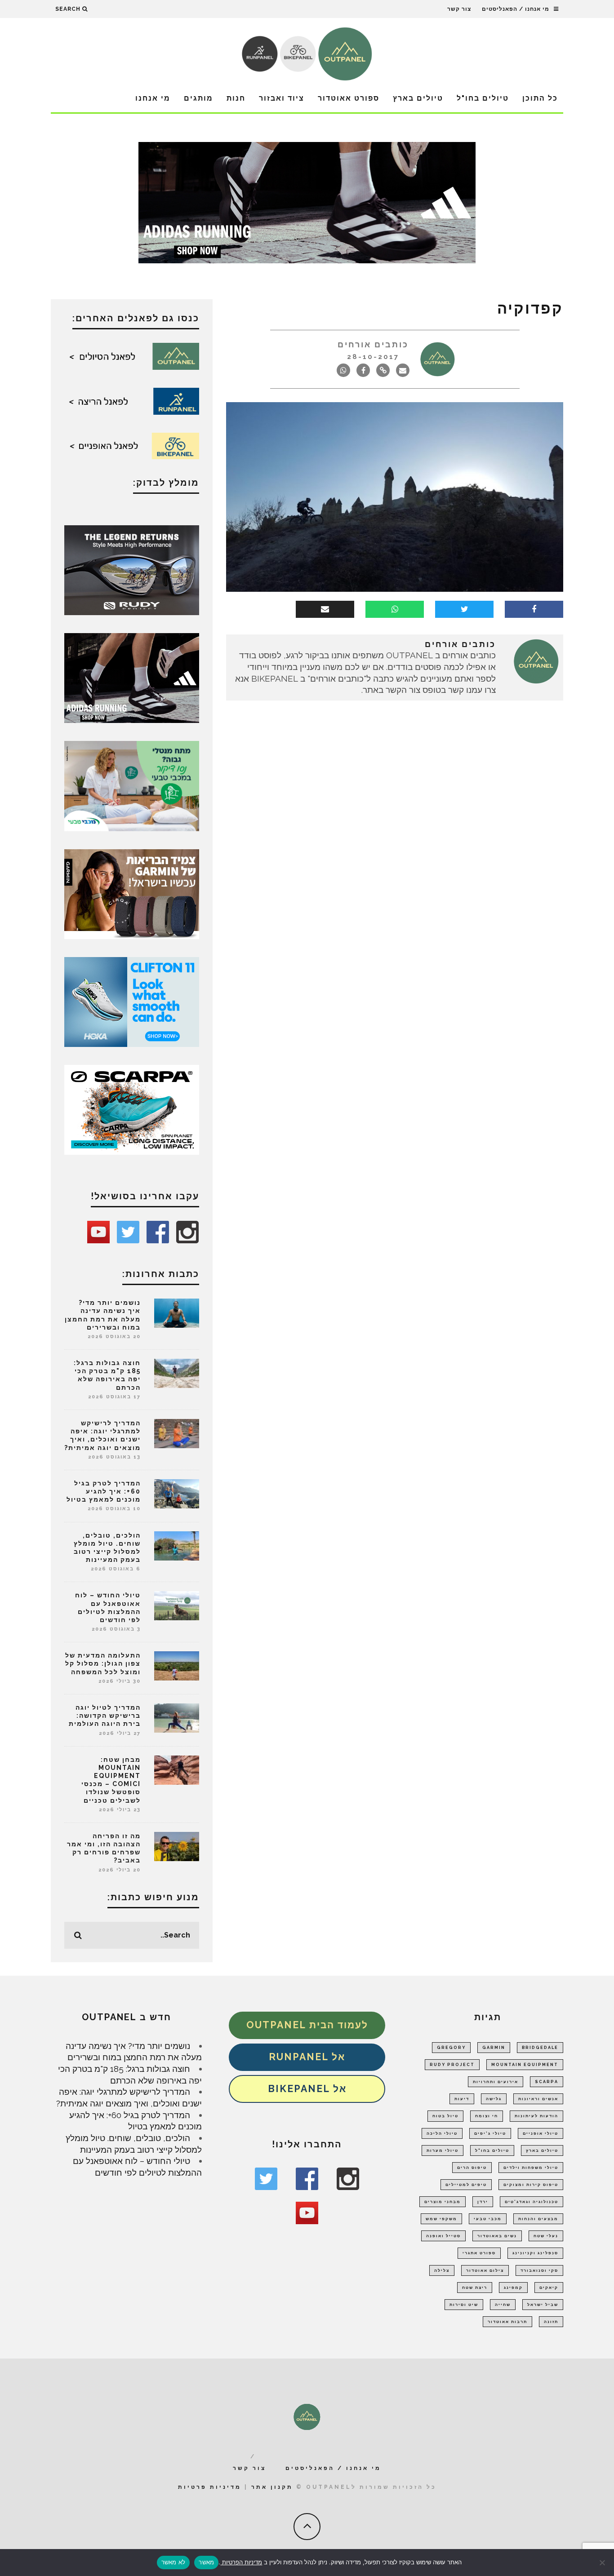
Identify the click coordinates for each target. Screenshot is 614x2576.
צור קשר (459, 9)
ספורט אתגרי (479, 2253)
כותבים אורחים (373, 344)
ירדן (483, 2202)
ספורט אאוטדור (349, 98)
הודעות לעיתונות (536, 2116)
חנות (236, 98)
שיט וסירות (464, 2305)
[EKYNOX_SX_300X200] (132, 569)
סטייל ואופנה (443, 2236)
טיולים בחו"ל (483, 98)
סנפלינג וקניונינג (535, 2253)
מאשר (206, 2562)
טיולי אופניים (541, 2133)
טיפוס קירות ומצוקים (531, 2185)
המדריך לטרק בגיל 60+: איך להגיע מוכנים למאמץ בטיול (104, 1491)
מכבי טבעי (488, 2219)
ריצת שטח (475, 2288)
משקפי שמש (441, 2219)
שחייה (503, 2305)
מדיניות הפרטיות (241, 2562)
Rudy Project (452, 2065)
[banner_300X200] (132, 1001)
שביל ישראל (543, 2305)
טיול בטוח (445, 2116)
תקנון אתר (272, 2487)
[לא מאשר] (603, 2563)
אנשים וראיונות (538, 2099)
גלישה (494, 2099)
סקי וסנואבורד (539, 2270)
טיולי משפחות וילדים (531, 2168)
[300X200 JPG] (132, 677)
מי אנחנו (153, 98)
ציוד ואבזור (282, 98)
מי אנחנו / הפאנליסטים (516, 9)
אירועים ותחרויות (496, 2082)
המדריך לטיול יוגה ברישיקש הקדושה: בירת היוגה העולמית (105, 1716)
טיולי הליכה (442, 2133)
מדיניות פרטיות (210, 2487)
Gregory (451, 2048)
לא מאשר (174, 2562)
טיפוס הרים (472, 2168)
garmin (494, 2048)
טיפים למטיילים (466, 2185)
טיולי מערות (443, 2150)
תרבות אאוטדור (507, 2322)
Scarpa (547, 2082)
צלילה (442, 2270)
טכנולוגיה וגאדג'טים (532, 2202)
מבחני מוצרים (443, 2202)
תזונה (551, 2322)
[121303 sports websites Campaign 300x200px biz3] (132, 785)
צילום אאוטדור (485, 2270)
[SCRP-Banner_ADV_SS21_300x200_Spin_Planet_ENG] (132, 1109)
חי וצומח (487, 2116)
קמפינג (513, 2288)
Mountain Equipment (525, 2065)
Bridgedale (540, 2048)
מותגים (198, 98)
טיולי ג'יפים (490, 2133)
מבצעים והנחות (538, 2219)
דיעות (462, 2099)
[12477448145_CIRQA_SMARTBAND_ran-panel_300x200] (132, 893)
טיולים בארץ (418, 98)
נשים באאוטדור (497, 2236)
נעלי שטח (546, 2236)
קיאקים (549, 2288)
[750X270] (307, 202)
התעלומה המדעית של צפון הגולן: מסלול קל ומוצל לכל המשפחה (103, 1663)
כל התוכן (540, 98)
